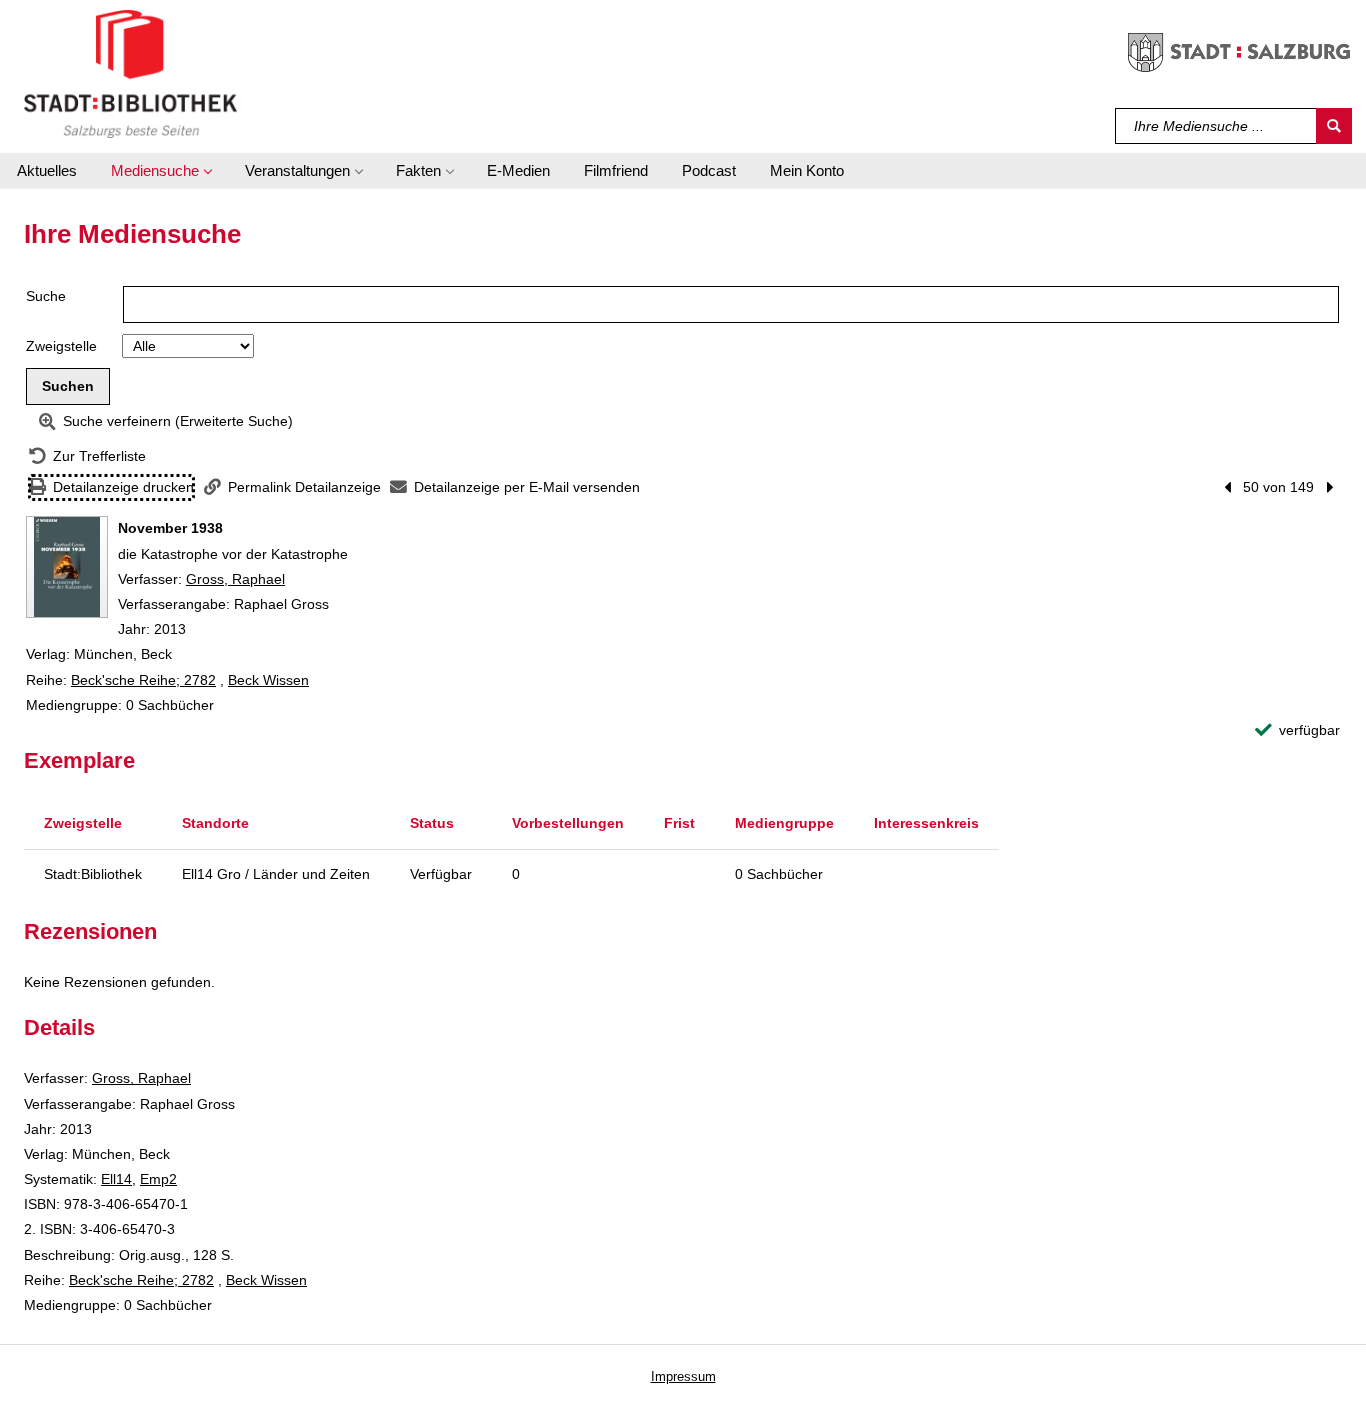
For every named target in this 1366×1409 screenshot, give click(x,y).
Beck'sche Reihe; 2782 (143, 680)
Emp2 (158, 1179)
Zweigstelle (61, 346)
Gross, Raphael (235, 579)
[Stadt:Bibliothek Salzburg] (130, 73)
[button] (161, 171)
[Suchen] (1334, 126)
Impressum (683, 1376)
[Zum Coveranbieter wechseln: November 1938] (67, 567)
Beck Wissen (268, 680)
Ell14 (116, 1179)
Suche (46, 296)
